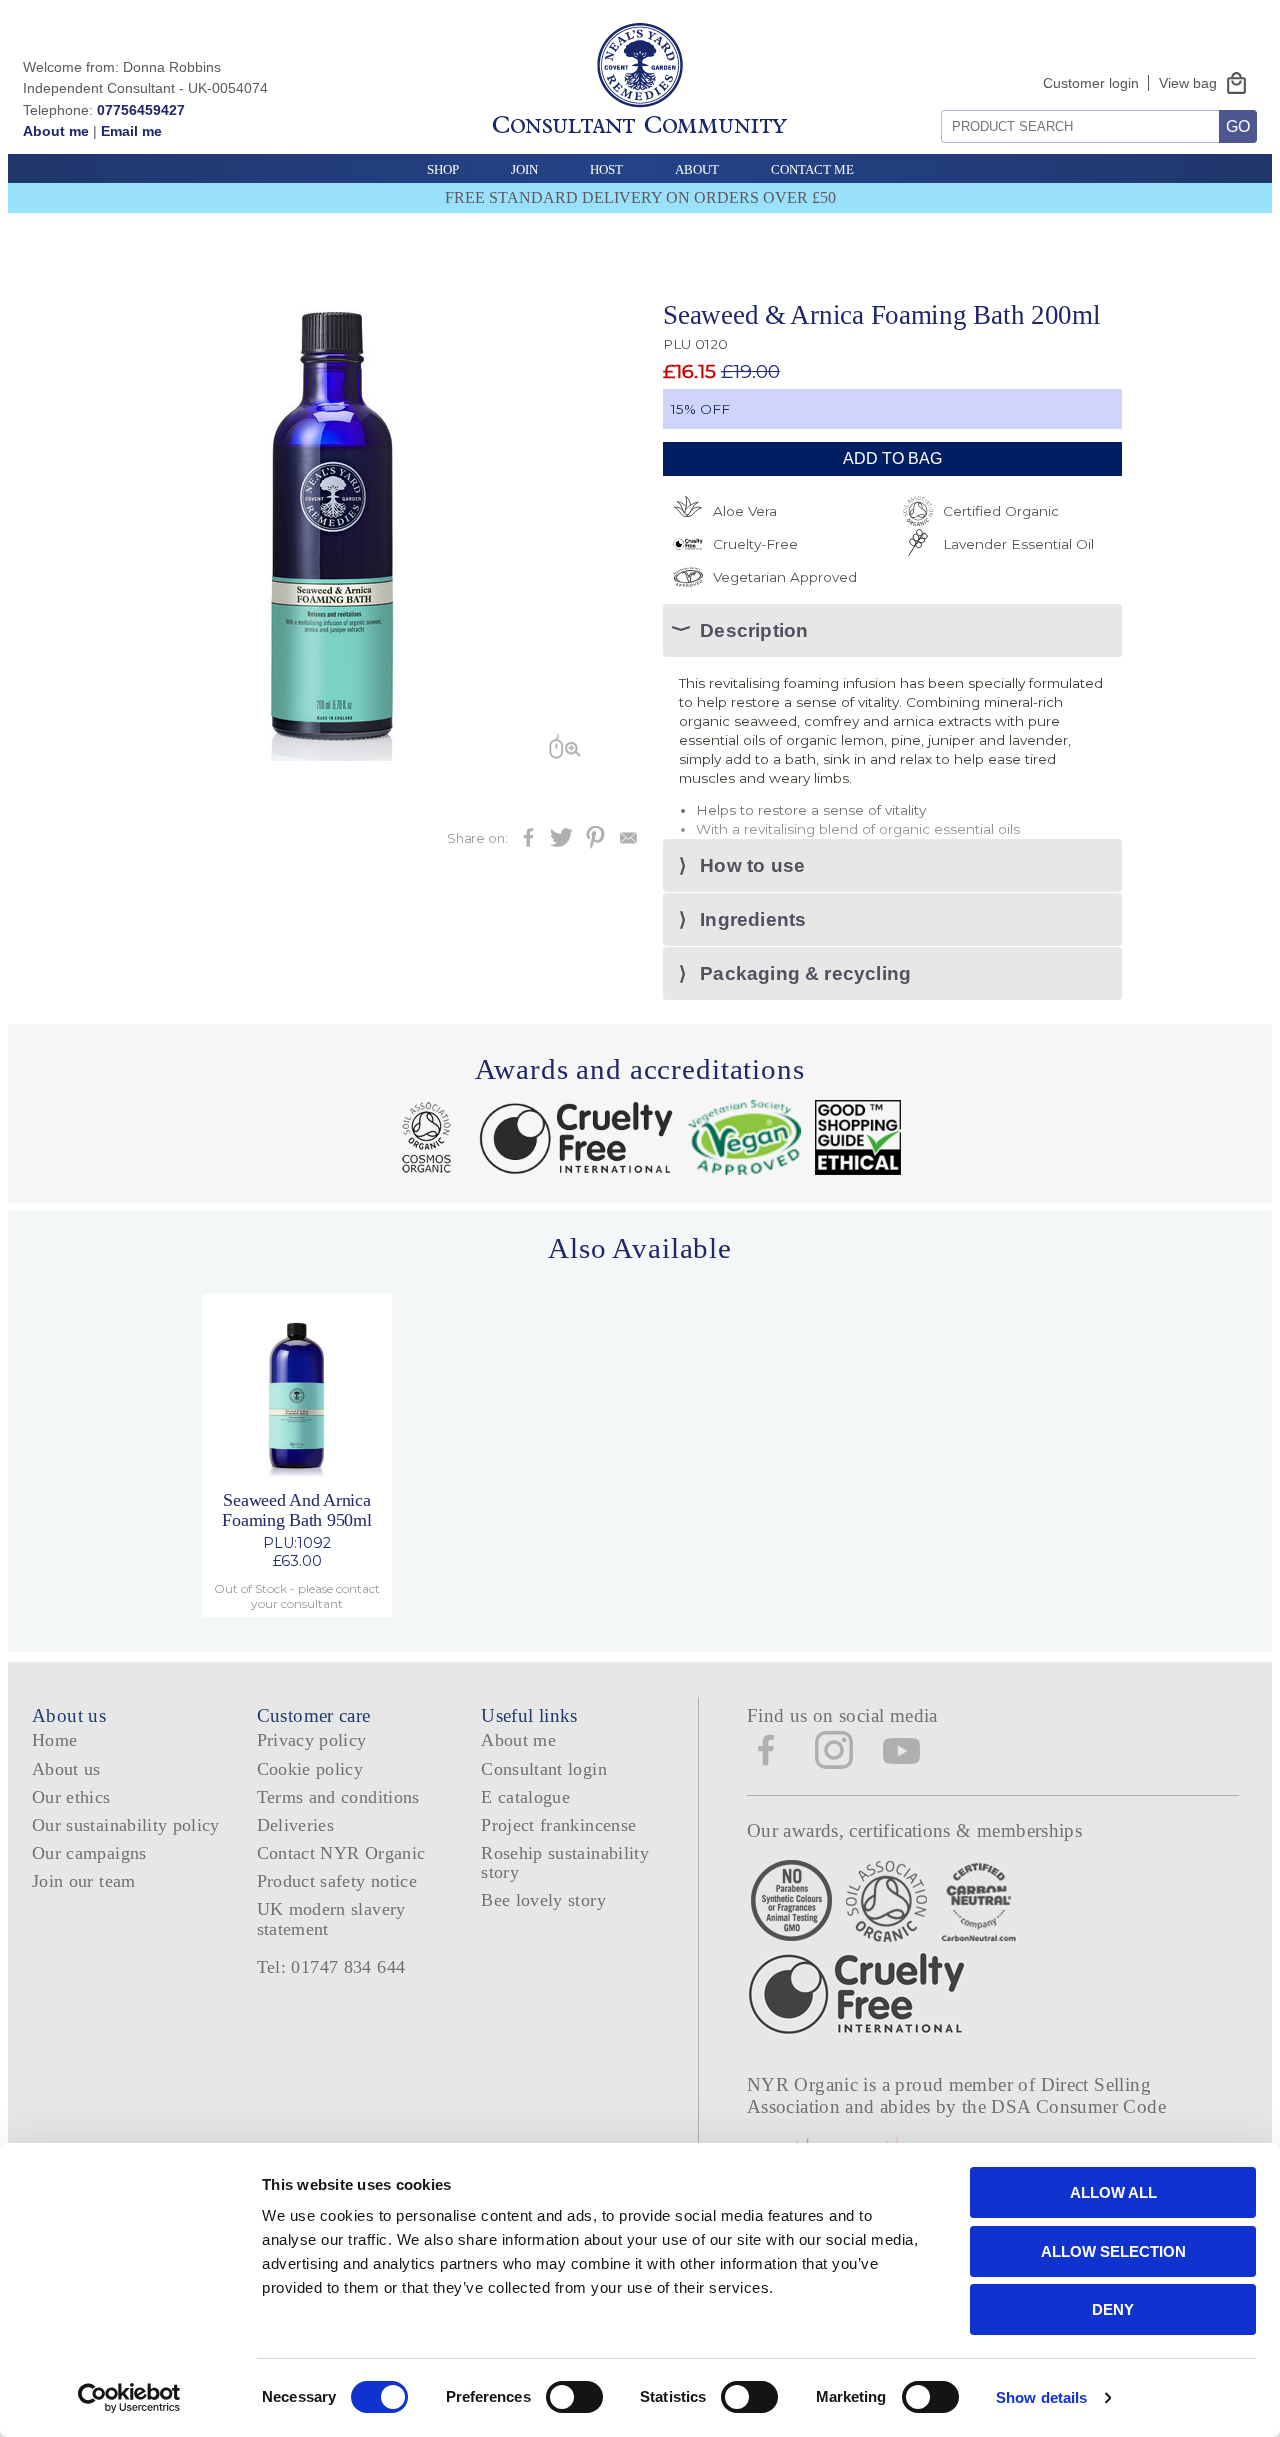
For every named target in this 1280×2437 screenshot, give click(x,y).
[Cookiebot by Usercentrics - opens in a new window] (129, 2398)
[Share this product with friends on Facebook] (528, 843)
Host (606, 169)
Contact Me (812, 169)
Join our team (84, 1881)
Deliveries (296, 1825)
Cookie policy (310, 1769)
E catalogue (525, 1797)
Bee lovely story (543, 1900)
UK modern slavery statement (331, 1918)
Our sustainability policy (126, 1825)
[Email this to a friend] (628, 843)
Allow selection (1113, 2251)
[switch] (574, 2397)
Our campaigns (89, 1853)
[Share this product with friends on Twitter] (561, 843)
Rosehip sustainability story (565, 1862)
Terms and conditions (338, 1797)
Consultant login (544, 1769)
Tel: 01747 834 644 (331, 1967)
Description (754, 630)
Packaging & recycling (805, 973)
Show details (1041, 2397)
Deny (1113, 2309)
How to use (752, 865)
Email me (131, 131)
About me (56, 131)
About (697, 169)
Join (524, 169)
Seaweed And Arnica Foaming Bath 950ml (296, 1509)
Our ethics (71, 1797)
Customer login (1091, 83)
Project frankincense (558, 1825)
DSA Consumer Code (1078, 2106)
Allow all (1113, 2192)
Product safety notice (337, 1881)
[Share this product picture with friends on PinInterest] (595, 843)
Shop (443, 169)
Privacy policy (312, 1740)
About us (66, 1769)
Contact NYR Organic (341, 1853)
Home (54, 1740)
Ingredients (753, 919)
